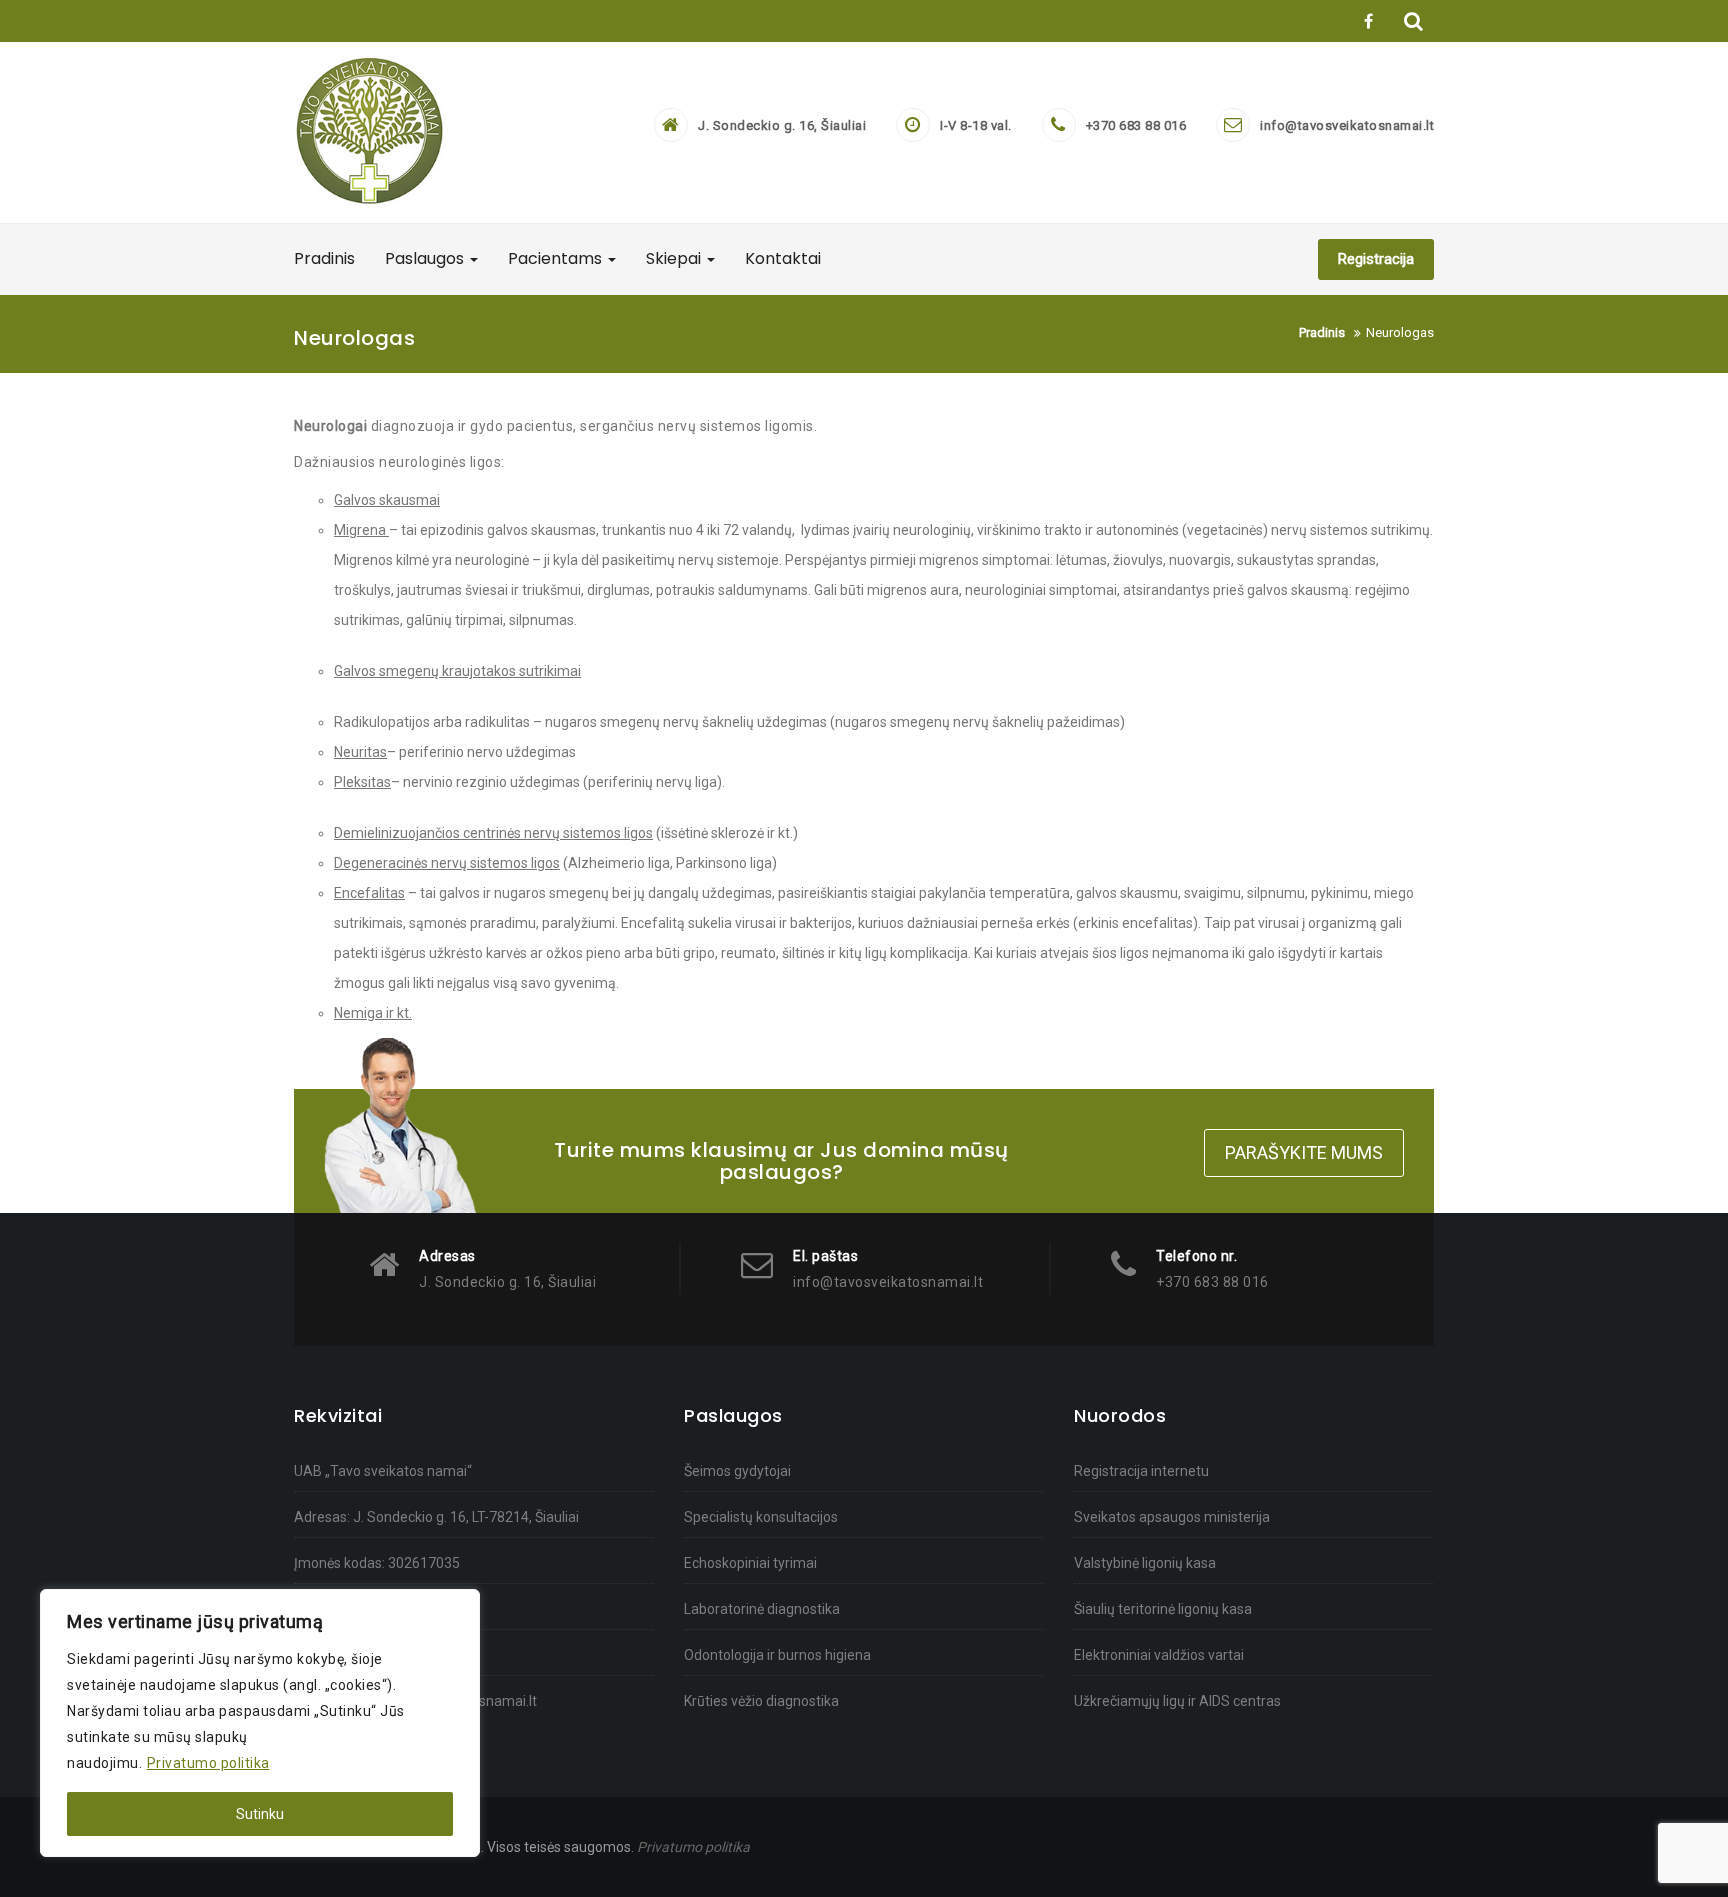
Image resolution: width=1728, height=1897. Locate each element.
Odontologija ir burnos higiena (777, 1655)
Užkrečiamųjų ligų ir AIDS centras (1177, 1701)
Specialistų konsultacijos (761, 1517)
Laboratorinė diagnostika (762, 1609)
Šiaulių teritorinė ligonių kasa (1163, 1609)
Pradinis (324, 258)
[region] (260, 1723)
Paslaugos (426, 258)
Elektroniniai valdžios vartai (1159, 1655)
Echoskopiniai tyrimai (750, 1563)
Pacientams (557, 258)
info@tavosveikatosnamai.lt (1347, 125)
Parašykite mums (1304, 1152)
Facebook (1366, 21)
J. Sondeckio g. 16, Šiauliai (782, 125)
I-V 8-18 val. (976, 125)
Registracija (1376, 259)
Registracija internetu (1141, 1471)
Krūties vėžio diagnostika (761, 1701)
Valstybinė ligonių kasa (1145, 1563)
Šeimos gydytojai (737, 1471)
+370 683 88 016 (1136, 125)
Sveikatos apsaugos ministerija (1172, 1517)
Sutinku (260, 1814)
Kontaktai (783, 258)
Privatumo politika (208, 1763)
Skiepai (675, 258)
